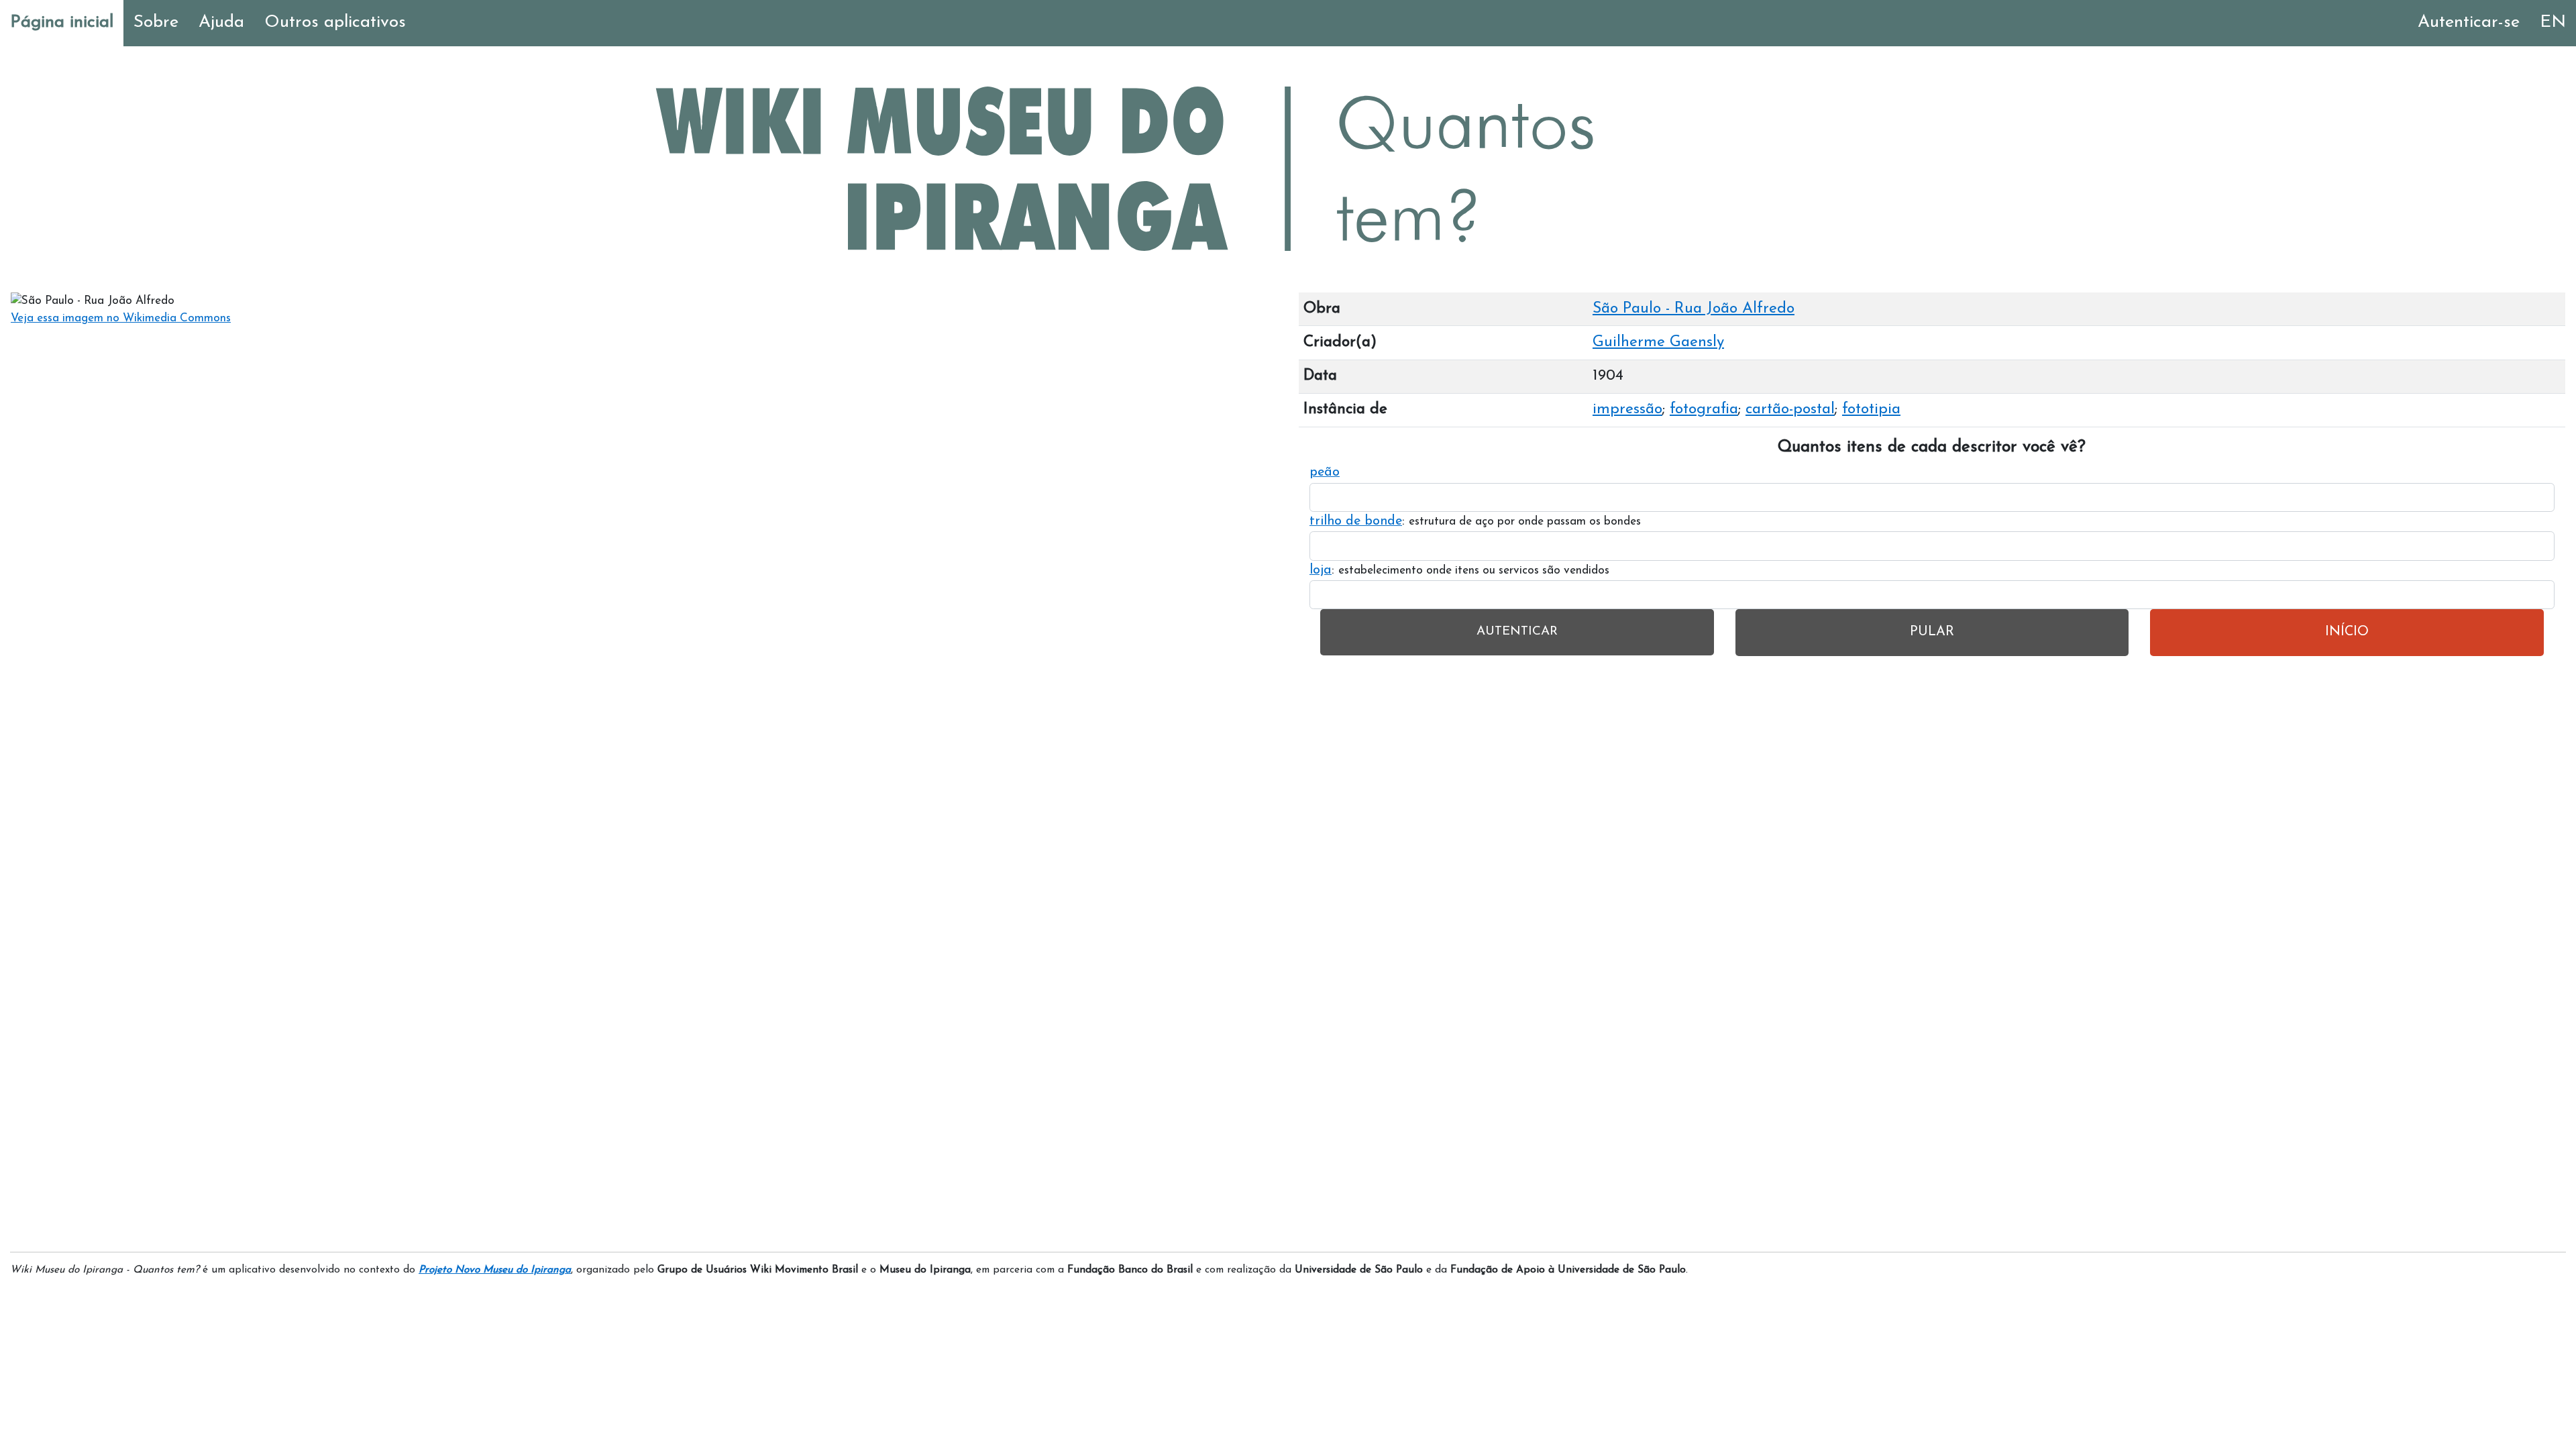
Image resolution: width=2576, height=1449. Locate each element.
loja (1321, 570)
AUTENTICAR (1517, 632)
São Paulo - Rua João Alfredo (1694, 309)
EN (2553, 22)
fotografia (1704, 410)
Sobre (156, 22)
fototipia (1871, 410)
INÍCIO (2347, 632)
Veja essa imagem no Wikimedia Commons (121, 318)
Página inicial (62, 22)
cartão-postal (1790, 410)
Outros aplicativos (335, 22)
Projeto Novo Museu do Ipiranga (495, 1270)
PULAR (1932, 632)
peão (1325, 472)
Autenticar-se (2469, 22)
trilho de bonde (1356, 521)
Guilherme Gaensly (1658, 342)
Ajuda (221, 22)
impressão (1627, 410)
